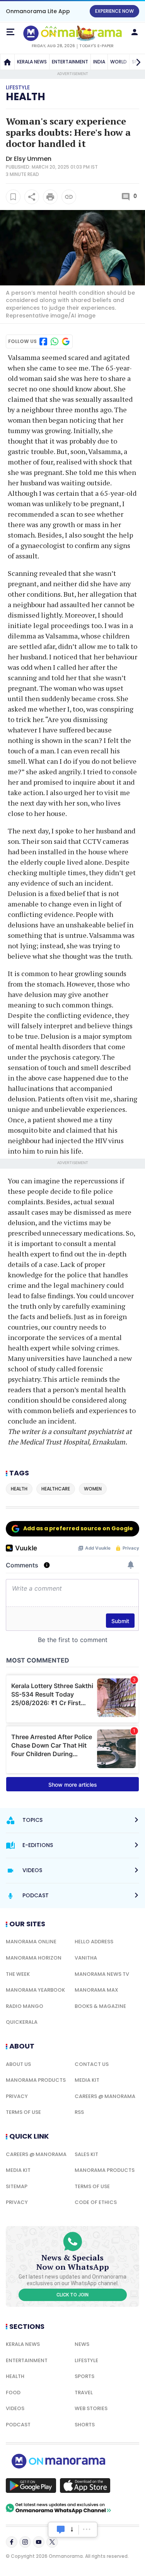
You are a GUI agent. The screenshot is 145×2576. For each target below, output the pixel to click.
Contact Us (92, 2064)
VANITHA (86, 1958)
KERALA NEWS (32, 62)
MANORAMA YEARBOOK (35, 1990)
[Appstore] (85, 2486)
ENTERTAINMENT (70, 62)
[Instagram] (25, 2542)
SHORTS (85, 2425)
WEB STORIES (91, 2408)
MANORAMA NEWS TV (102, 1974)
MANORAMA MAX (96, 1990)
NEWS (82, 2344)
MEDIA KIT (87, 2080)
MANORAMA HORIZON (34, 1958)
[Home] (7, 62)
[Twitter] (52, 2542)
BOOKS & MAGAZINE (100, 2006)
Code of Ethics (96, 2202)
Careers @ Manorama (105, 2096)
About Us (18, 2064)
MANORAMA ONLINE (31, 1942)
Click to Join (72, 2295)
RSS (79, 2112)
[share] (32, 197)
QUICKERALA (22, 2022)
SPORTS (84, 2376)
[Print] (50, 197)
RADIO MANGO (25, 2006)
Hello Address (94, 1942)
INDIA (99, 62)
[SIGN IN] (135, 32)
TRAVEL (84, 2392)
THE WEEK (18, 1974)
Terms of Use (23, 2112)
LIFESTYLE (86, 2360)
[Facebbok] (12, 2542)
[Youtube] (39, 2542)
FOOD (13, 2392)
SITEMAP (17, 2186)
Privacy (17, 2096)
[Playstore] (31, 2486)
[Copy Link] (69, 197)
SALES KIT (86, 2154)
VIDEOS (15, 2408)
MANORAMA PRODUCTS (36, 2080)
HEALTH (15, 2376)
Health (26, 97)
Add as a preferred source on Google (78, 1528)
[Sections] (10, 32)
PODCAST (18, 2425)
